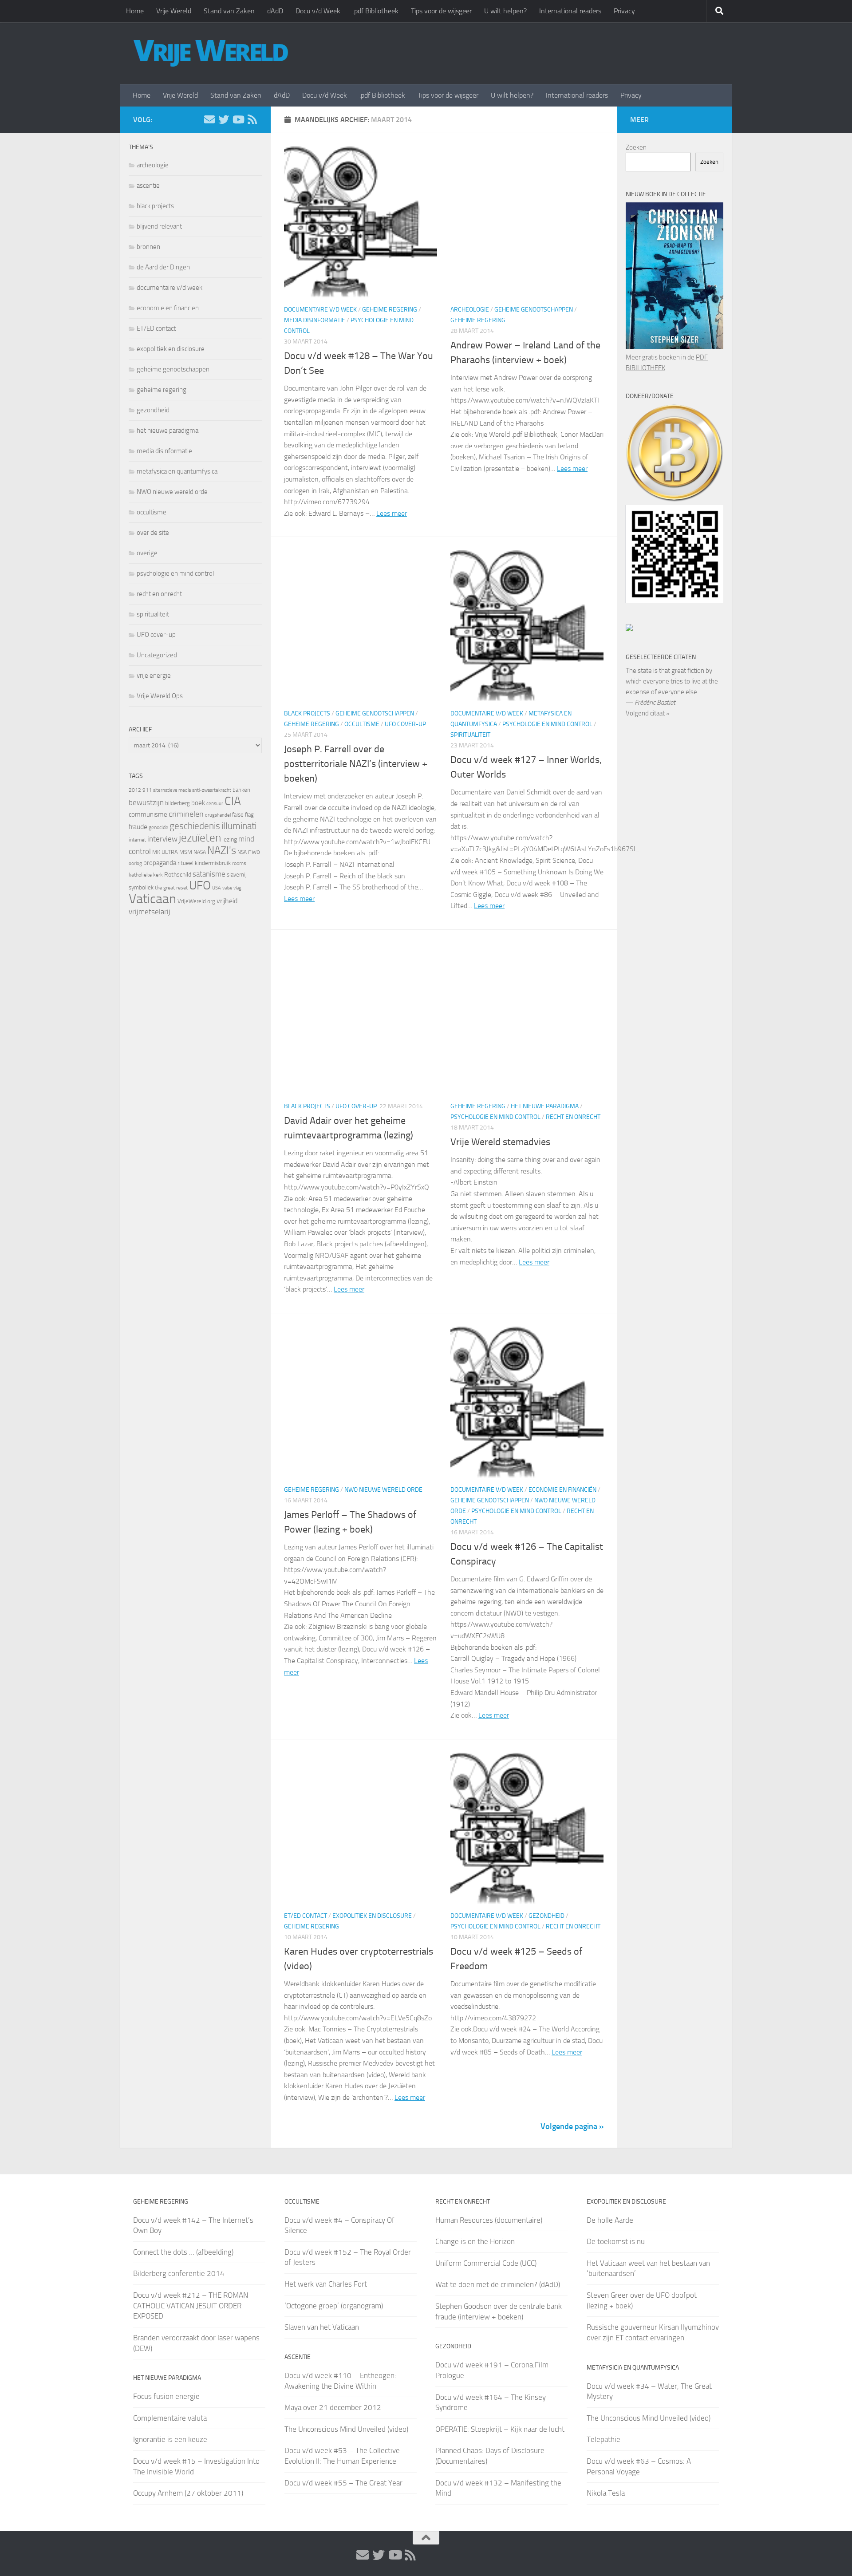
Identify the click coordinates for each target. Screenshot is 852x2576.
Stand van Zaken (229, 11)
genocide (158, 827)
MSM (186, 852)
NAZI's (222, 850)
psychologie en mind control (547, 724)
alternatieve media (172, 790)
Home (135, 11)
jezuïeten (200, 838)
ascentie (148, 186)
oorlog (135, 863)
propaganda (160, 863)
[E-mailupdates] (209, 119)
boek (198, 803)
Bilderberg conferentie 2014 (179, 2273)
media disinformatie (315, 320)
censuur (215, 803)
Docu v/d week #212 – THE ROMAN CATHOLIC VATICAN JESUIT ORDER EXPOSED (191, 2305)
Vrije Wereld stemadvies (500, 1142)
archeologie (470, 310)
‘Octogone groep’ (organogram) (334, 2306)
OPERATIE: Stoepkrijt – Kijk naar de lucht (500, 2429)
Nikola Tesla (606, 2493)
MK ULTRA (165, 852)
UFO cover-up (405, 724)
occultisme (362, 724)
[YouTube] (238, 119)
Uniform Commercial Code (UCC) (486, 2263)
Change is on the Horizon (475, 2241)
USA (217, 888)
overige (147, 553)
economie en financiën (562, 1490)
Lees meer (392, 513)
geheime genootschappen (534, 310)
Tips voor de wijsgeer (441, 11)
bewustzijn (146, 802)
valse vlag (232, 888)
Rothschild (178, 875)
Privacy (624, 11)
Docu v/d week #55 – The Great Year (343, 2483)
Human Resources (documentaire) (489, 2220)
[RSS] (252, 119)
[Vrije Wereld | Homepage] (211, 53)
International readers (570, 11)
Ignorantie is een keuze (170, 2439)
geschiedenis (195, 826)
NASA (200, 852)
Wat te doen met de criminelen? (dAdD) (498, 2284)
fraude (138, 827)
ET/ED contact (306, 1916)
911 (147, 790)
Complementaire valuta (170, 2418)
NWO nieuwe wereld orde (383, 1490)
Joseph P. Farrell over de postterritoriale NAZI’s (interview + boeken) (356, 764)
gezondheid (546, 1916)
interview (162, 839)
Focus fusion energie (166, 2396)
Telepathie (603, 2439)
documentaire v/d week (320, 310)
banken (241, 790)
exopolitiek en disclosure (372, 1916)
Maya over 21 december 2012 (333, 2407)
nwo (254, 852)
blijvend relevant (159, 226)
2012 (135, 790)
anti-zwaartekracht (212, 790)
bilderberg (177, 803)
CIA (233, 801)
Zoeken (636, 147)
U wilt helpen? (505, 11)
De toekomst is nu (616, 2241)
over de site (153, 533)
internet (137, 840)
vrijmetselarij (150, 912)
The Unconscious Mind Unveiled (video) (346, 2429)
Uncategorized (157, 655)
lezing (230, 840)
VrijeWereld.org (196, 901)
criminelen (186, 814)
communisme (148, 814)
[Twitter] (224, 119)
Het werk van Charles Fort (326, 2284)
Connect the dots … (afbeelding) (183, 2252)
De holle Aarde (610, 2220)
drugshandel (218, 815)
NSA (242, 852)
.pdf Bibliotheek (376, 11)
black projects (307, 713)
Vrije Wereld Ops (160, 696)
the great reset (171, 888)
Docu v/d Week (318, 11)
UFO (200, 885)
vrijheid (227, 901)
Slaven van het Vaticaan (322, 2327)
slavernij (237, 875)
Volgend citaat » (648, 713)
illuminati (239, 826)
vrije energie (154, 676)
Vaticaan (152, 899)
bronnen (148, 247)
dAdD (275, 11)
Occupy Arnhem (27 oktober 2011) (188, 2493)
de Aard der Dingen (163, 267)
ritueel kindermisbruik (204, 863)
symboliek (141, 887)
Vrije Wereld (174, 11)
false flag (243, 815)
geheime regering (390, 310)
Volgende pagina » (572, 2126)
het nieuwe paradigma (545, 1106)
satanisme (209, 874)
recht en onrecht (573, 1117)
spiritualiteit (470, 735)
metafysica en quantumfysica (177, 471)
